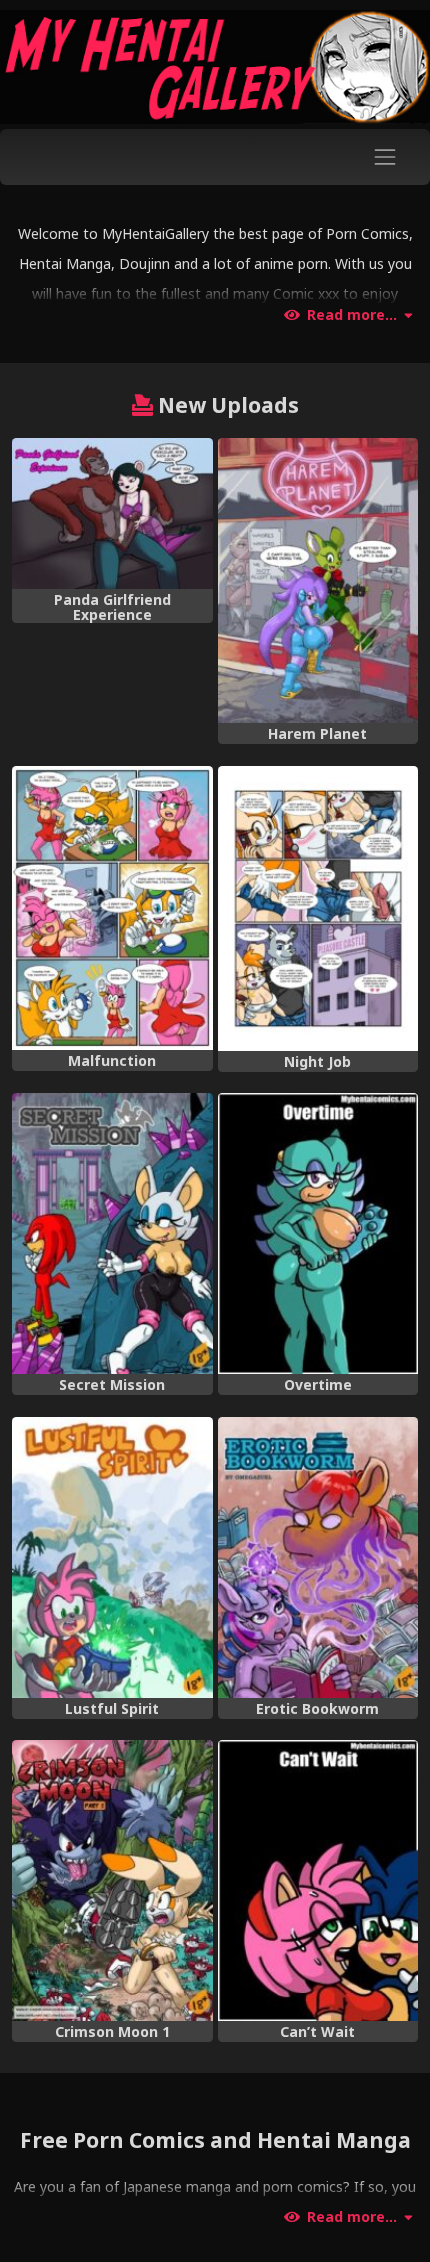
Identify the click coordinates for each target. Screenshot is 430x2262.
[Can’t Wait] (318, 1880)
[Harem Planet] (318, 580)
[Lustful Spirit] (112, 1557)
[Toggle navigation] (385, 156)
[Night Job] (318, 908)
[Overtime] (318, 1233)
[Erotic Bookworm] (318, 1557)
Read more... (352, 315)
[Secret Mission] (112, 1233)
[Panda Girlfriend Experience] (112, 513)
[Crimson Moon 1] (112, 1880)
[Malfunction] (112, 908)
